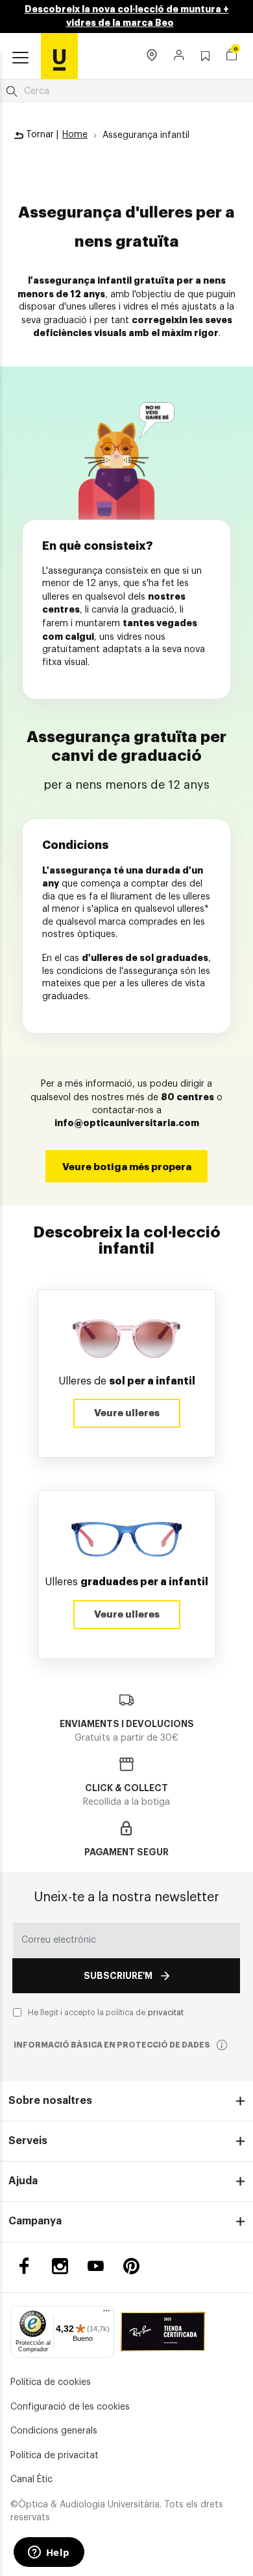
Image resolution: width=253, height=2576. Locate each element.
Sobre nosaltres (50, 2101)
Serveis (28, 2141)
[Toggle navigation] (20, 58)
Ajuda (23, 2181)
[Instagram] (60, 2266)
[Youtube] (96, 2266)
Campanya (35, 2221)
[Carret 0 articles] (232, 56)
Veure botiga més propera (127, 1167)
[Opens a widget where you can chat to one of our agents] (49, 2553)
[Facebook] (24, 2266)
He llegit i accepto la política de (106, 2013)
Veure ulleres (127, 1413)
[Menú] (106, 2314)
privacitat (166, 2013)
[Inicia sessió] (179, 56)
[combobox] (126, 91)
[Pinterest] (131, 2266)
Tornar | (41, 135)
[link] (59, 56)
